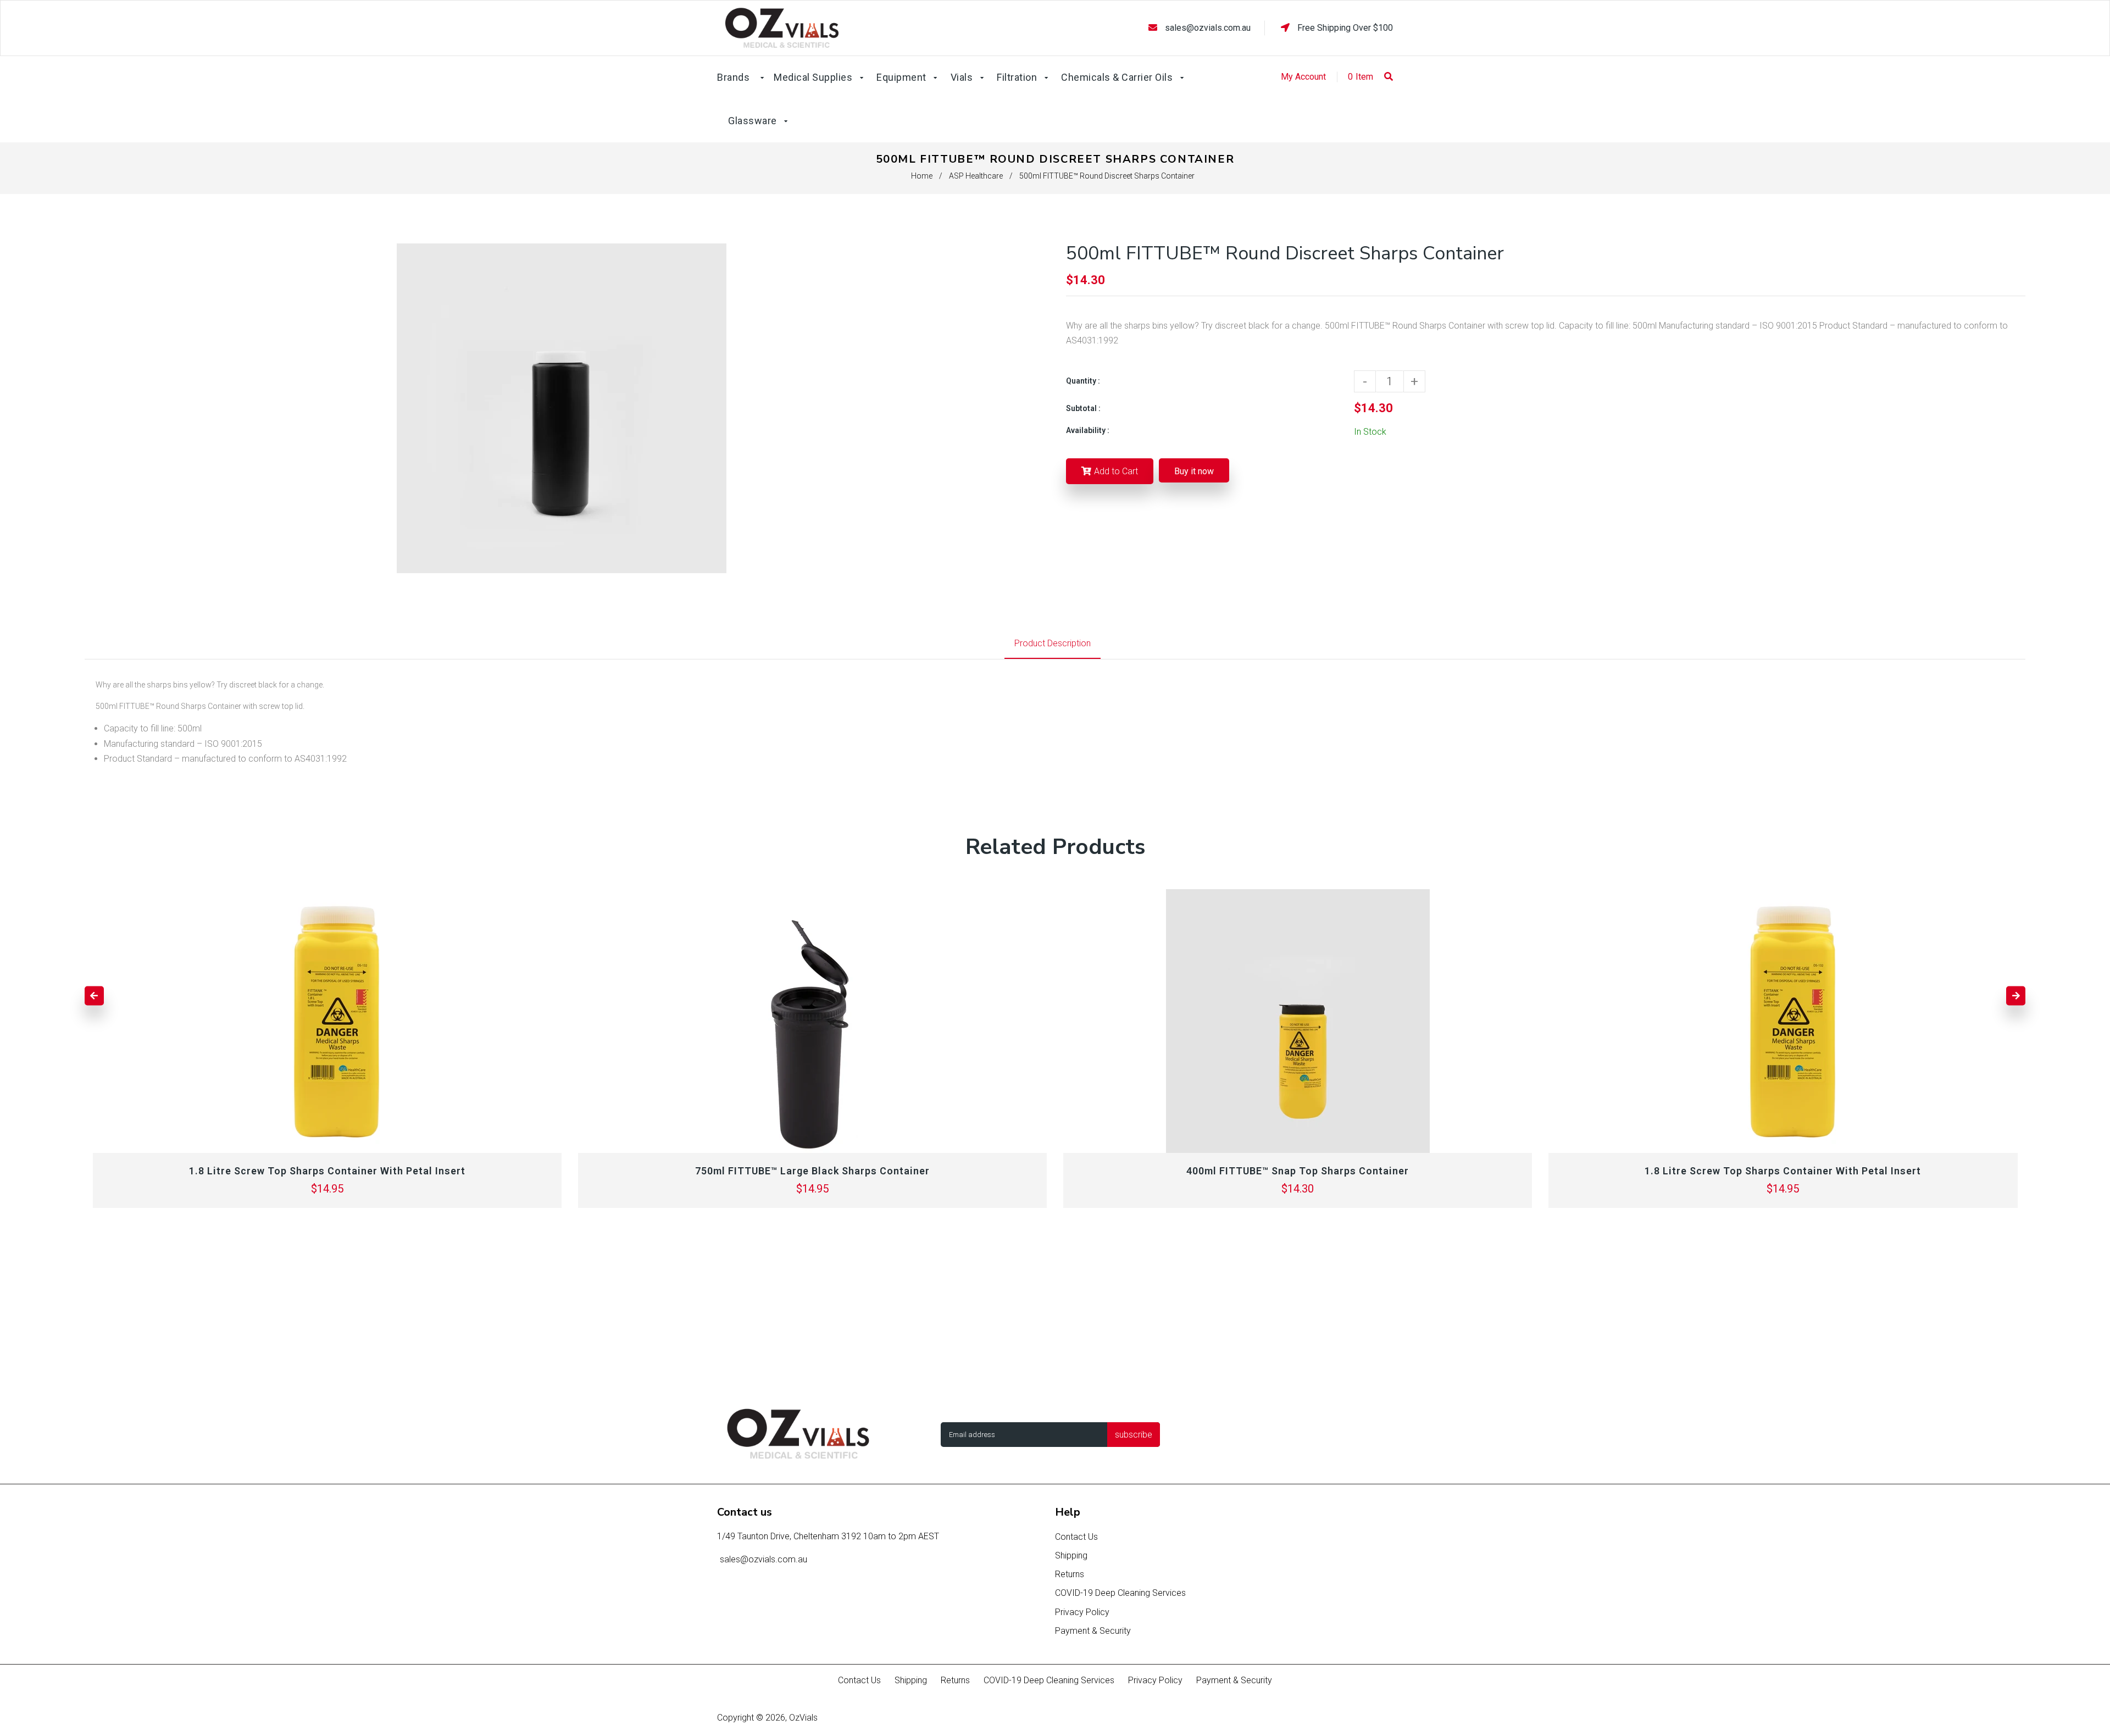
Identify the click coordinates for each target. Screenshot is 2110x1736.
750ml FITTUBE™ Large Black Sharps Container (812, 1171)
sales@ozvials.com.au (1208, 28)
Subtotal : (1083, 408)
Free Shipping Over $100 (1344, 28)
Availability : (1088, 430)
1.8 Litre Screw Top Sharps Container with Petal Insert (327, 1171)
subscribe (1134, 1435)
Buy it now (1194, 471)
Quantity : (1083, 381)
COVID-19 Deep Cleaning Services (1120, 1593)
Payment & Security (1093, 1631)
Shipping (1071, 1555)
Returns (1070, 1574)
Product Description (1053, 643)
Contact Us (1076, 1537)
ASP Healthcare (976, 176)
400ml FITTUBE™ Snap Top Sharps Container (1298, 1171)
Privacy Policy (1082, 1612)
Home (922, 176)
